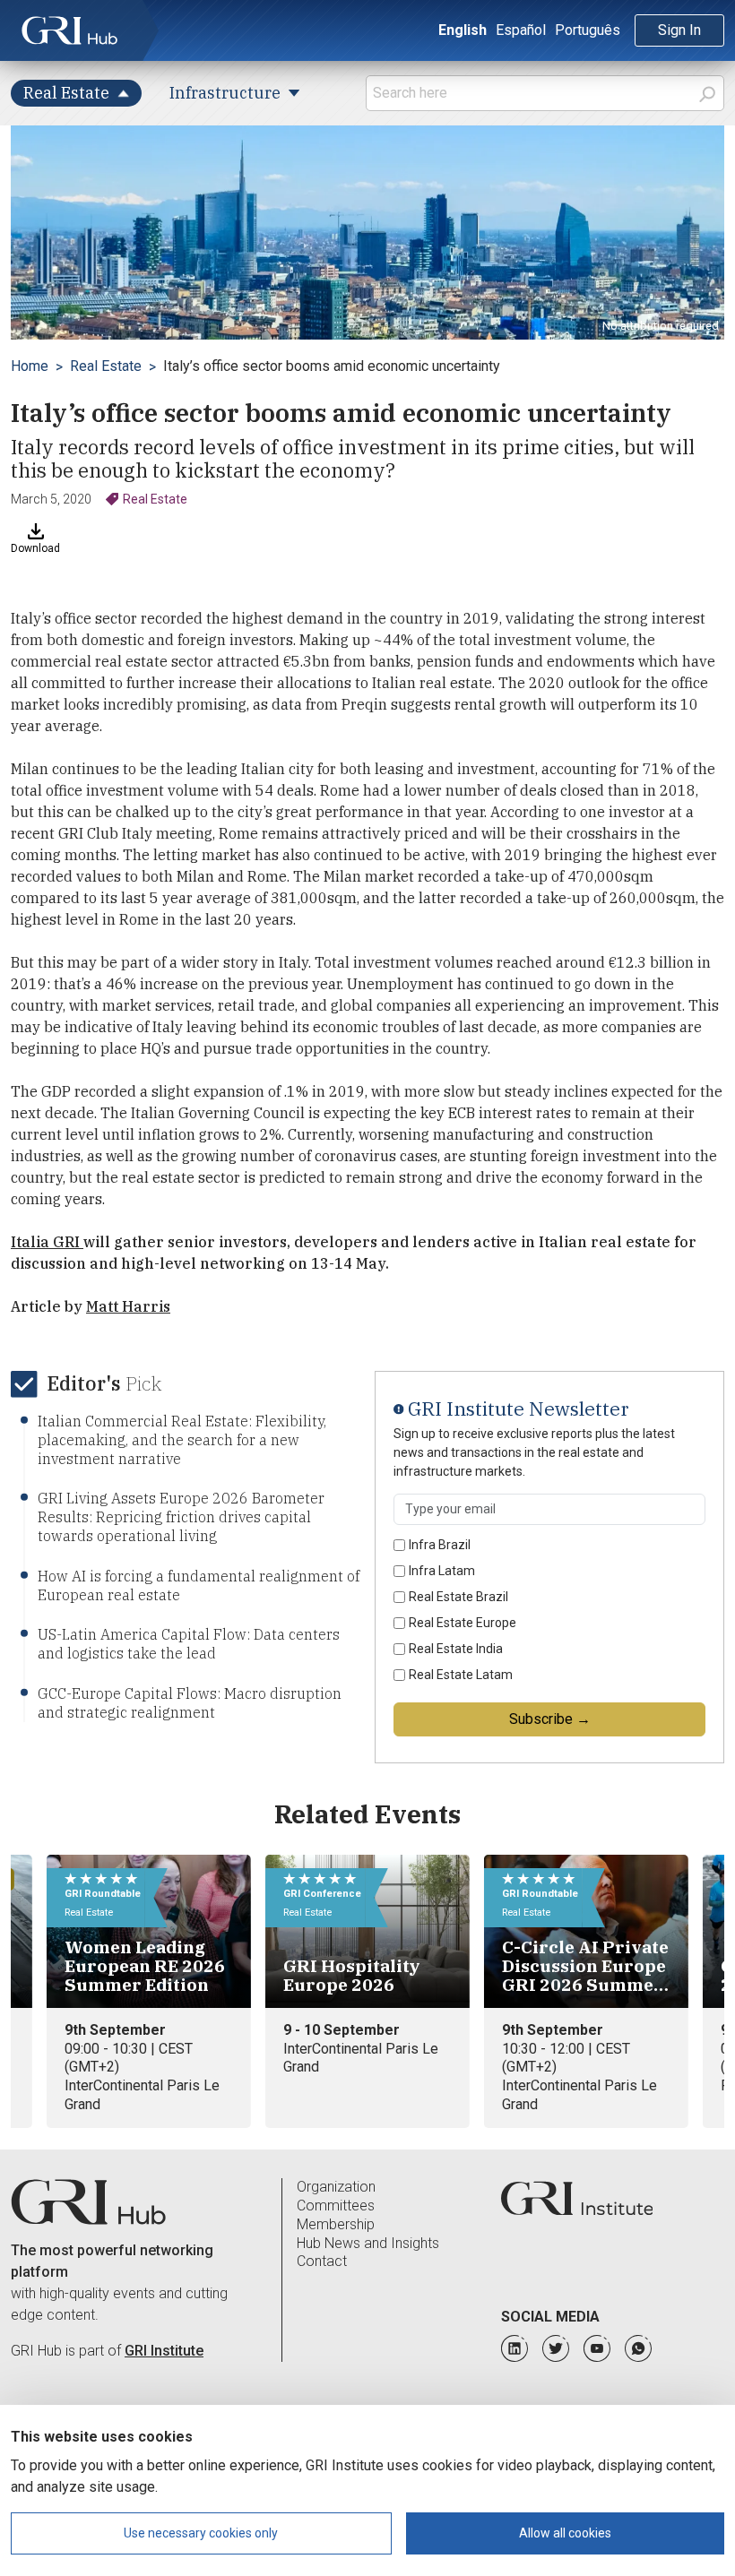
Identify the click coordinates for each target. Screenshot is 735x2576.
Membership (336, 2224)
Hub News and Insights (368, 2243)
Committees (336, 2206)
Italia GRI (47, 1242)
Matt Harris (128, 1306)
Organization (336, 2187)
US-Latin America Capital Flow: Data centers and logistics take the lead (189, 1644)
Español (521, 30)
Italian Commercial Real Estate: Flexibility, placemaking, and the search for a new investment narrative (182, 1440)
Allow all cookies (565, 2533)
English (463, 30)
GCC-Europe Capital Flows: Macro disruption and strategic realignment (190, 1703)
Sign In (679, 30)
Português (588, 30)
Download (35, 548)
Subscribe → (550, 1719)
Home (30, 366)
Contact (322, 2261)
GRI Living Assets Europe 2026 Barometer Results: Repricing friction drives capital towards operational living (181, 1517)
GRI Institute (164, 2351)
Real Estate (106, 366)
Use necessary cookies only (201, 2533)
